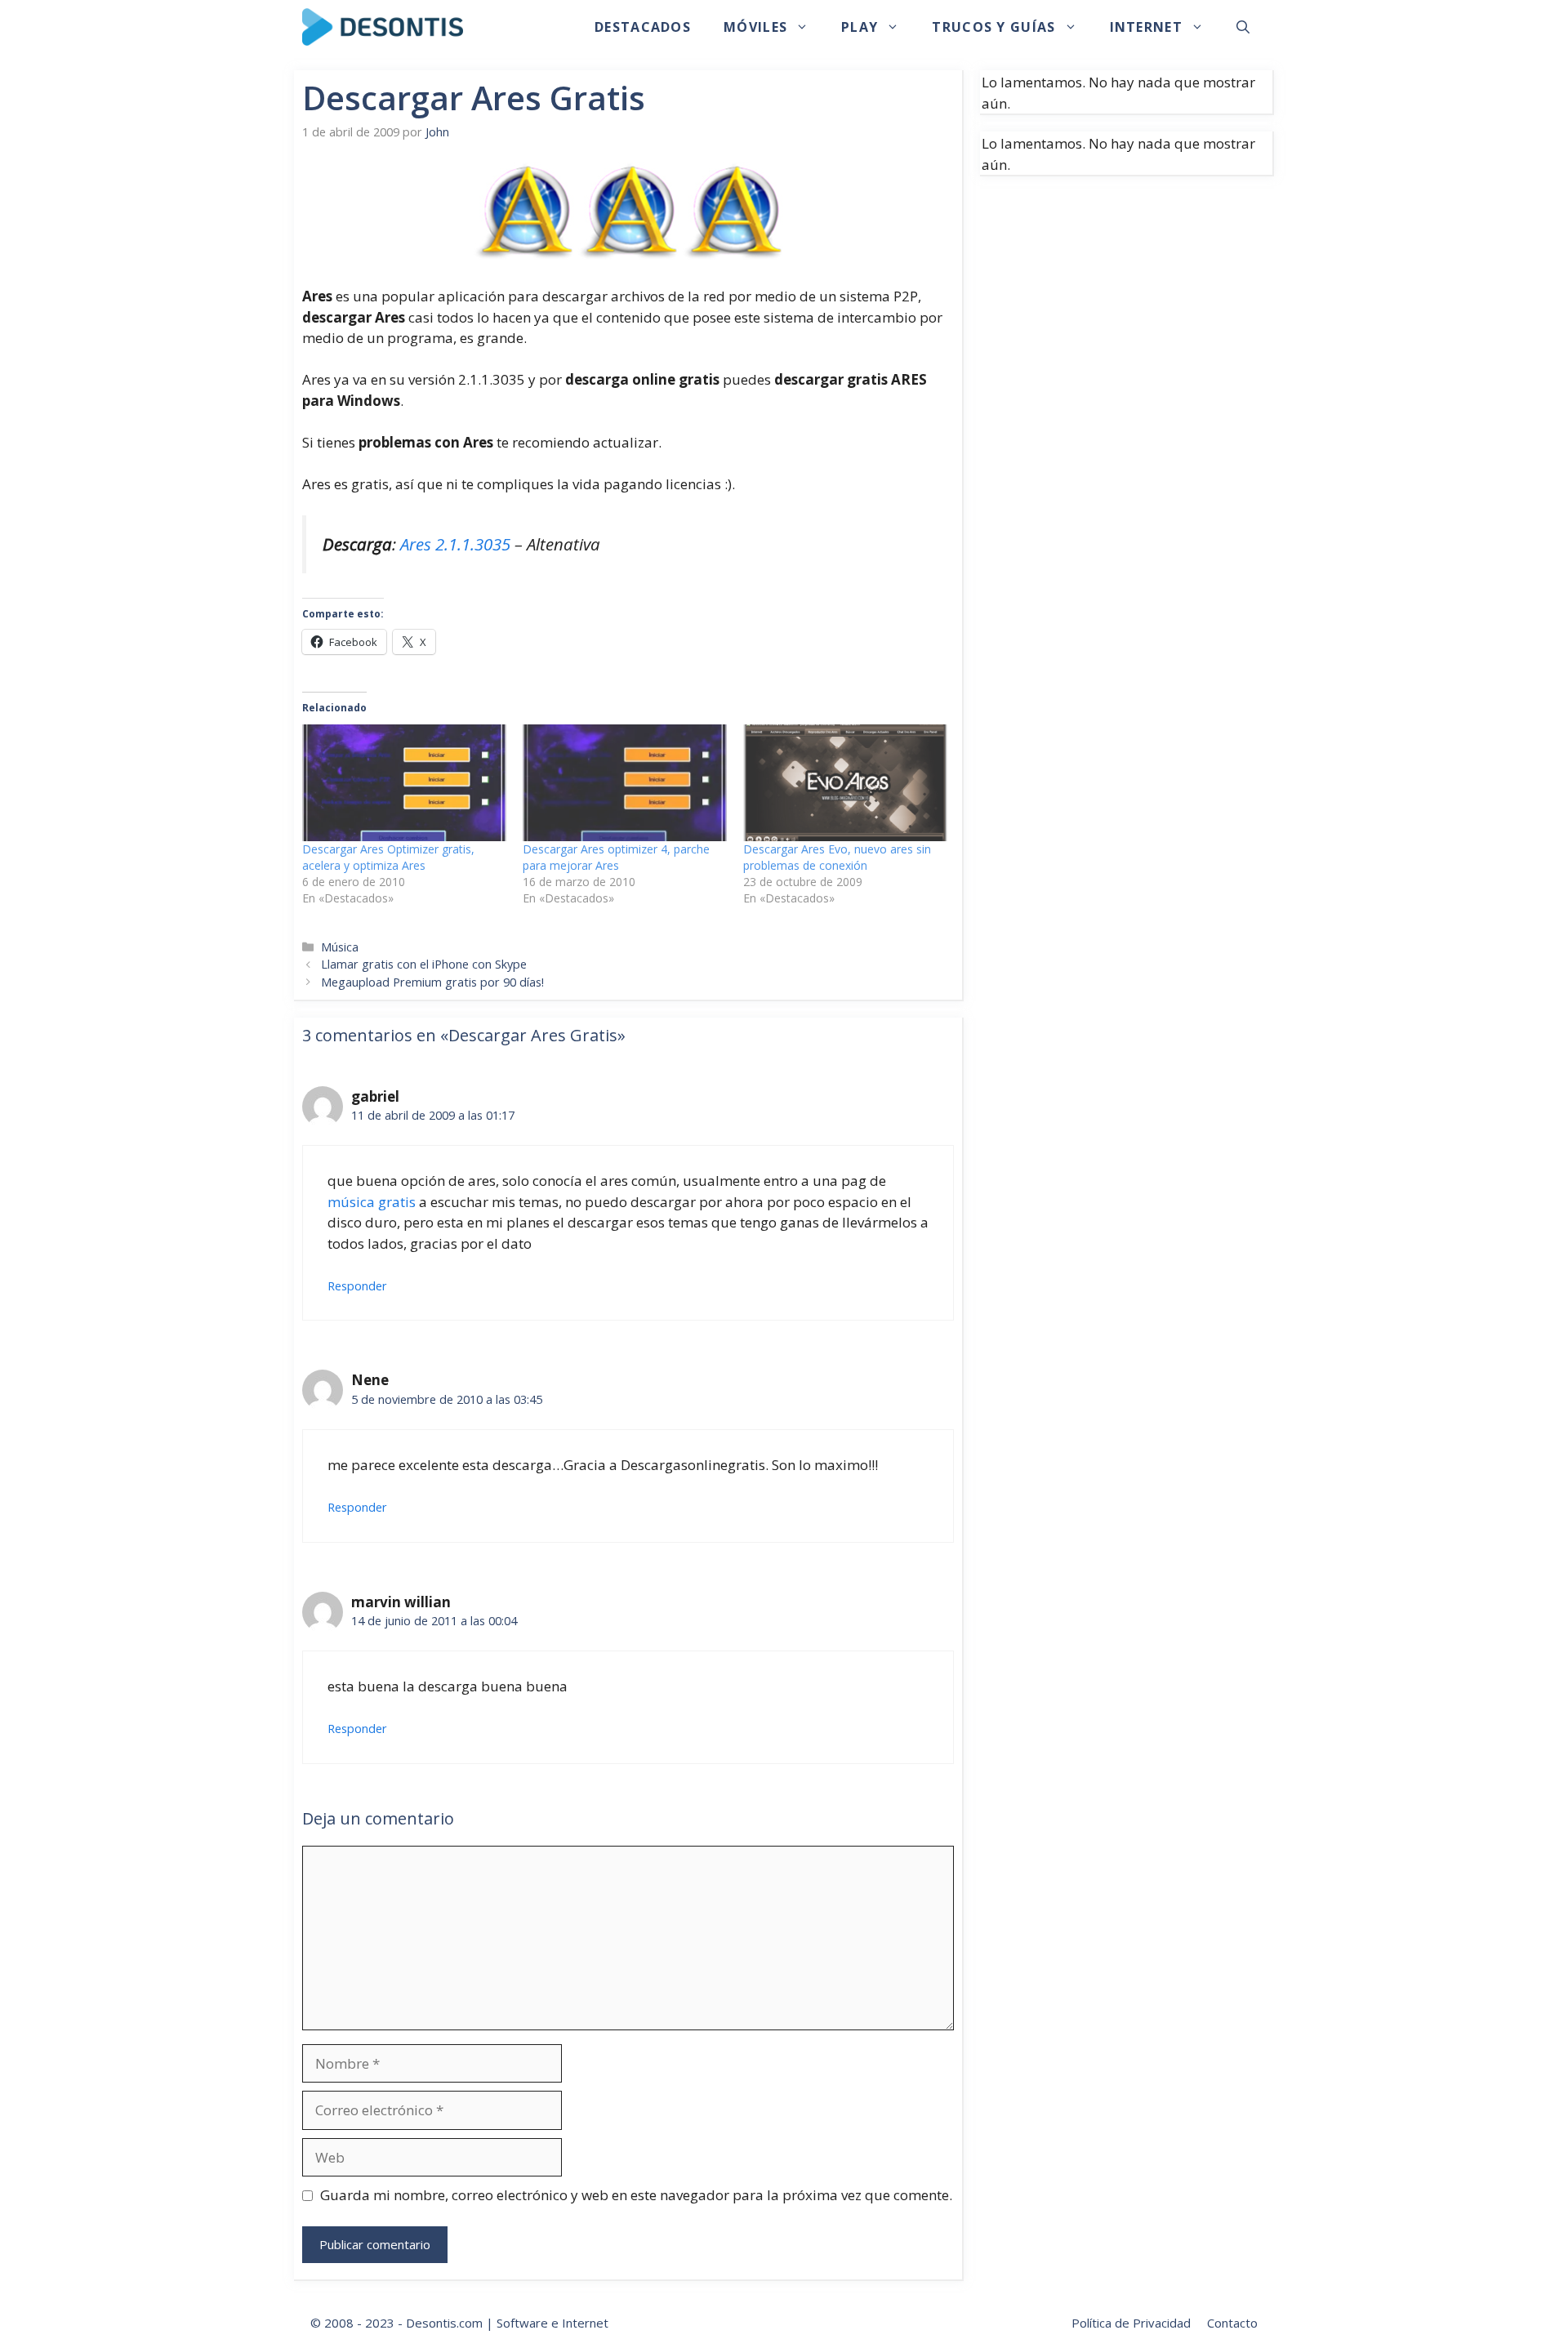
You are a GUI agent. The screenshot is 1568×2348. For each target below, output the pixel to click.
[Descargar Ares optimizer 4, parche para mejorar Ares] (625, 783)
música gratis (372, 1202)
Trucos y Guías (993, 27)
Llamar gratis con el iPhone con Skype (424, 964)
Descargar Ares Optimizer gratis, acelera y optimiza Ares (388, 857)
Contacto (1232, 2323)
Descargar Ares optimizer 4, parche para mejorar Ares (616, 857)
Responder (357, 1286)
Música (340, 947)
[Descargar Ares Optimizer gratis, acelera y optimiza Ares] (404, 783)
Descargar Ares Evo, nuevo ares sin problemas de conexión (837, 857)
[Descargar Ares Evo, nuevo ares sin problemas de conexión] (845, 783)
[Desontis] (383, 27)
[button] (1243, 27)
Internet (1146, 27)
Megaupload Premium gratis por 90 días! (432, 982)
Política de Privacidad (1131, 2323)
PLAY (860, 27)
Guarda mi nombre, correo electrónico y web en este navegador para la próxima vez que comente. (636, 2195)
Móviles (755, 27)
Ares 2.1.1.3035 (455, 544)
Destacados (643, 27)
